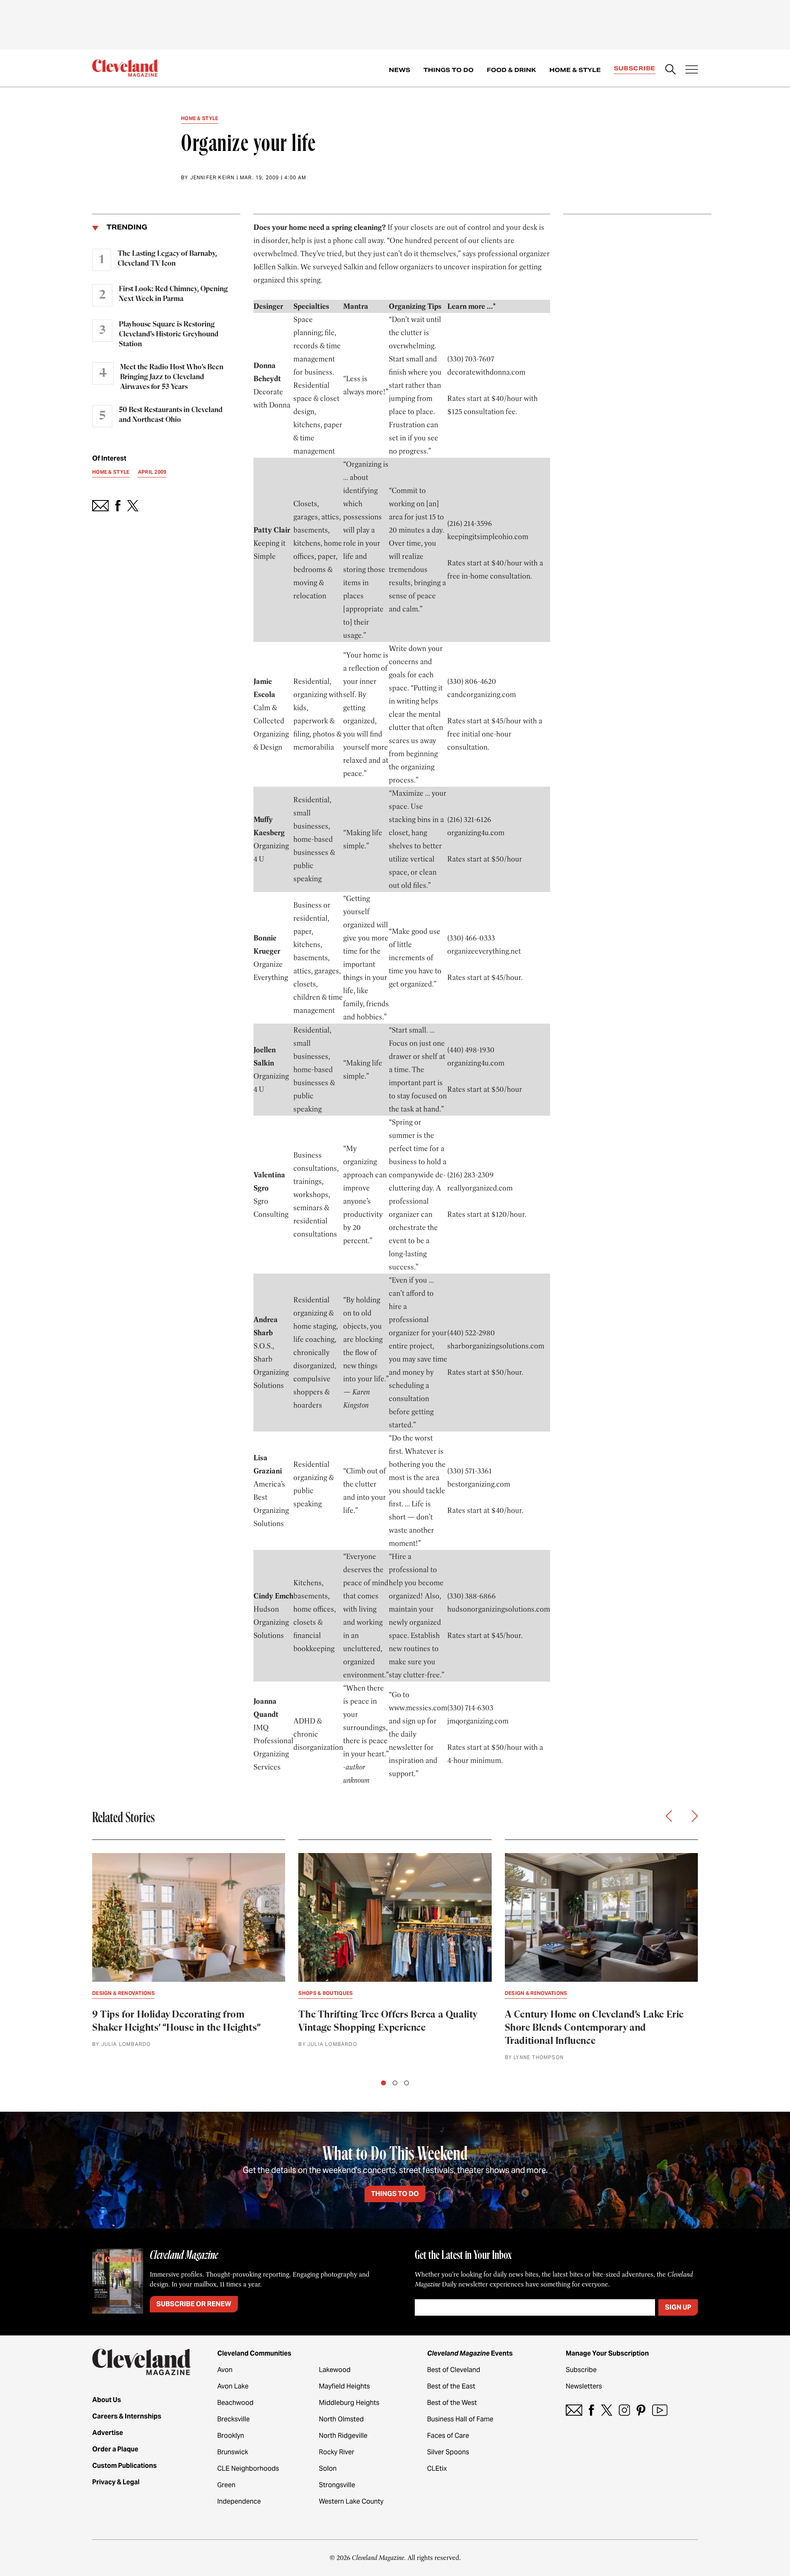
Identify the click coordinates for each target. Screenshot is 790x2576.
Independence (239, 2501)
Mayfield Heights (344, 2386)
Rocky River (337, 2452)
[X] (607, 2410)
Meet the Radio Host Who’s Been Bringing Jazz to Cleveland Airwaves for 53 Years (172, 377)
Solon (328, 2468)
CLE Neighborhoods (248, 2468)
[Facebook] (591, 2410)
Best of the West (452, 2403)
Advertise (108, 2433)
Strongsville (337, 2485)
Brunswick (233, 2452)
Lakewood (335, 2370)
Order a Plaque (115, 2449)
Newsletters (584, 2386)
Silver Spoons (448, 2452)
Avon (225, 2370)
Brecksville (234, 2419)
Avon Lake (233, 2386)
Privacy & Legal (116, 2482)
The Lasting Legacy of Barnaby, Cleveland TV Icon (167, 259)
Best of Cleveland (454, 2370)
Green (226, 2485)
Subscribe (635, 68)
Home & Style (575, 70)
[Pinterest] (641, 2410)
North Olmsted (341, 2419)
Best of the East (451, 2386)
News (400, 70)
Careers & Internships (127, 2416)
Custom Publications (124, 2466)
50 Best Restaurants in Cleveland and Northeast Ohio (171, 415)
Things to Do (448, 70)
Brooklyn (231, 2436)
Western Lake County (351, 2501)
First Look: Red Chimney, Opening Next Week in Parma (173, 294)
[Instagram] (624, 2410)
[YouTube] (660, 2410)
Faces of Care (448, 2436)
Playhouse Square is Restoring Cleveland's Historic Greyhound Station (169, 334)
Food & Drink (511, 70)
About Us (107, 2400)
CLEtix (437, 2468)
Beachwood (235, 2403)
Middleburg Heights (349, 2403)
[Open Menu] (692, 70)
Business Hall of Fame (460, 2419)
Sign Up (678, 2307)
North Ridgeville (343, 2436)
